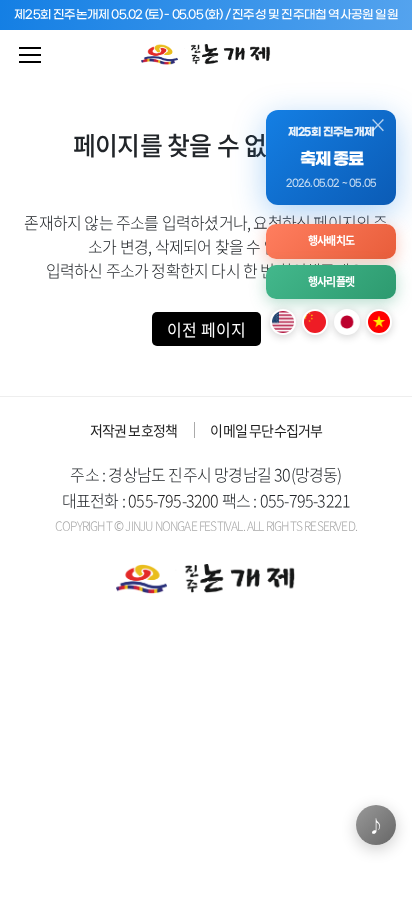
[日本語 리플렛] (347, 322)
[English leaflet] (283, 322)
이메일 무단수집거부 (266, 430)
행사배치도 (331, 240)
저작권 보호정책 (134, 430)
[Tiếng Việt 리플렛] (379, 322)
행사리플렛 (331, 281)
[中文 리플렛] (315, 322)
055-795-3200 (173, 500)
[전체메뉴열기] (30, 55)
